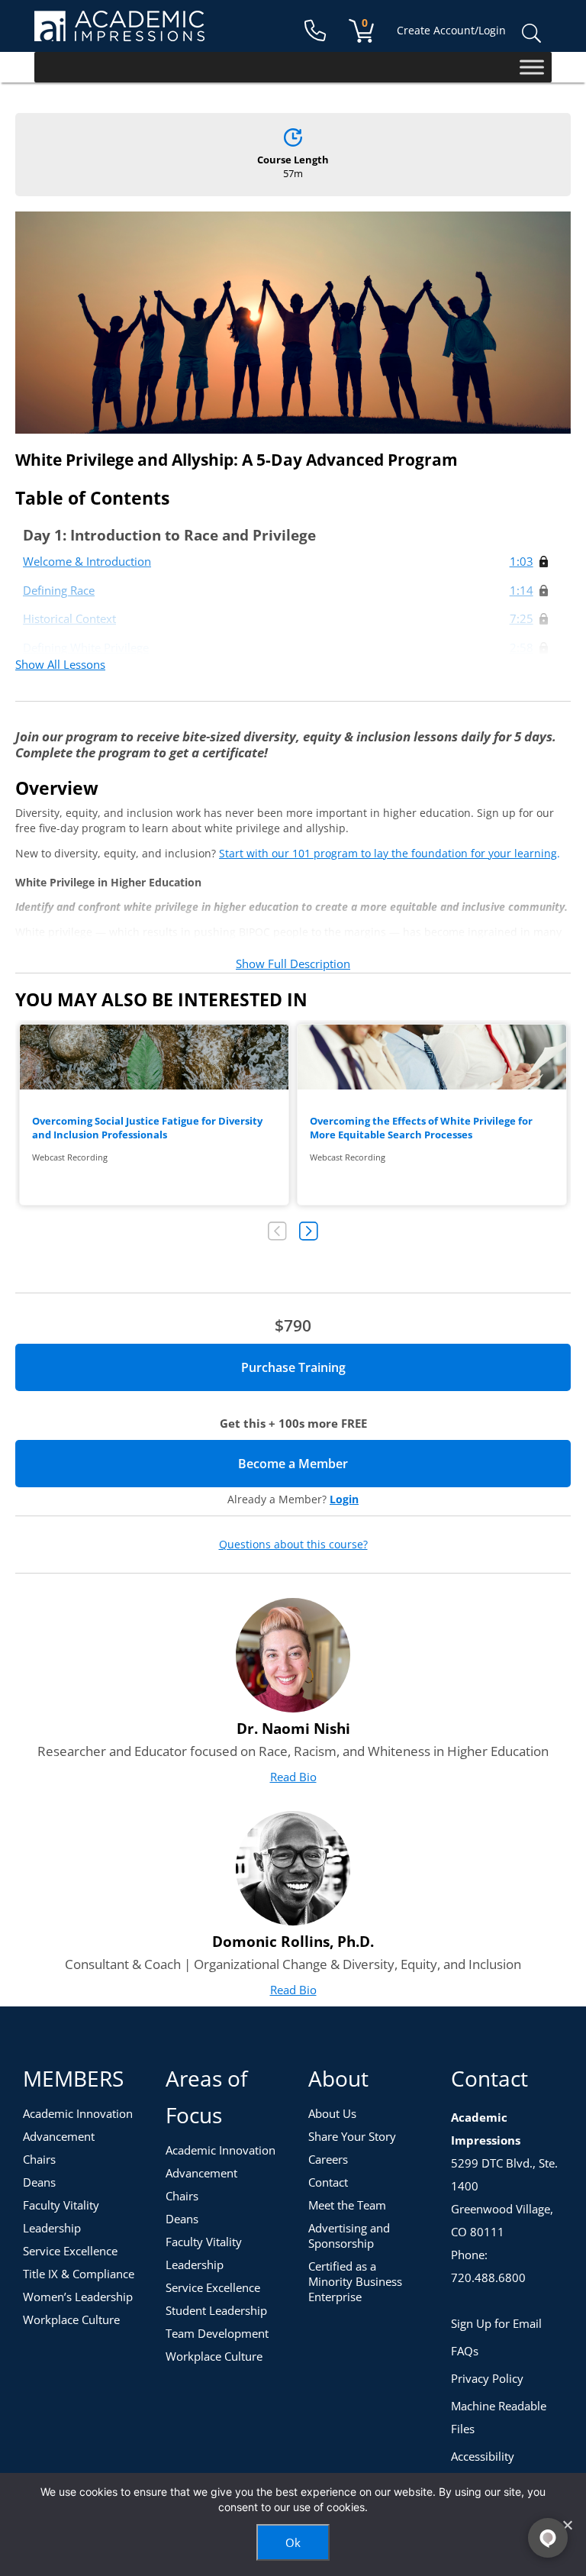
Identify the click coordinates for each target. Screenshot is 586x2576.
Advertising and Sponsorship (349, 2235)
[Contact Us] (315, 31)
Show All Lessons (60, 664)
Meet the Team (347, 2205)
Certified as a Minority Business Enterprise (355, 2281)
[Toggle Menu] (532, 67)
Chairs (39, 2159)
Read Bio (293, 1777)
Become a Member (346, 1464)
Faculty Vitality (61, 2205)
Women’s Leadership (78, 2297)
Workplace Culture (71, 2319)
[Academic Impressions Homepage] (119, 32)
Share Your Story (352, 2136)
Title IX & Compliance (79, 2274)
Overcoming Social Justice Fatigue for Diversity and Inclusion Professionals (147, 1128)
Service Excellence (70, 2251)
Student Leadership (216, 2310)
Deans (39, 2182)
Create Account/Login (451, 30)
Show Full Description (293, 964)
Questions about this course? (293, 1545)
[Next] (309, 1231)
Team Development (217, 2333)
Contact (328, 2182)
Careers (328, 2159)
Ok (293, 2542)
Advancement (59, 2136)
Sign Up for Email (496, 2323)
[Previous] (277, 1231)
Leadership (52, 2228)
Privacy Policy (487, 2378)
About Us (332, 2113)
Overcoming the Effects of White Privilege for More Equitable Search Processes (421, 1128)
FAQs (465, 2351)
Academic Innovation (78, 2113)
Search (531, 34)
